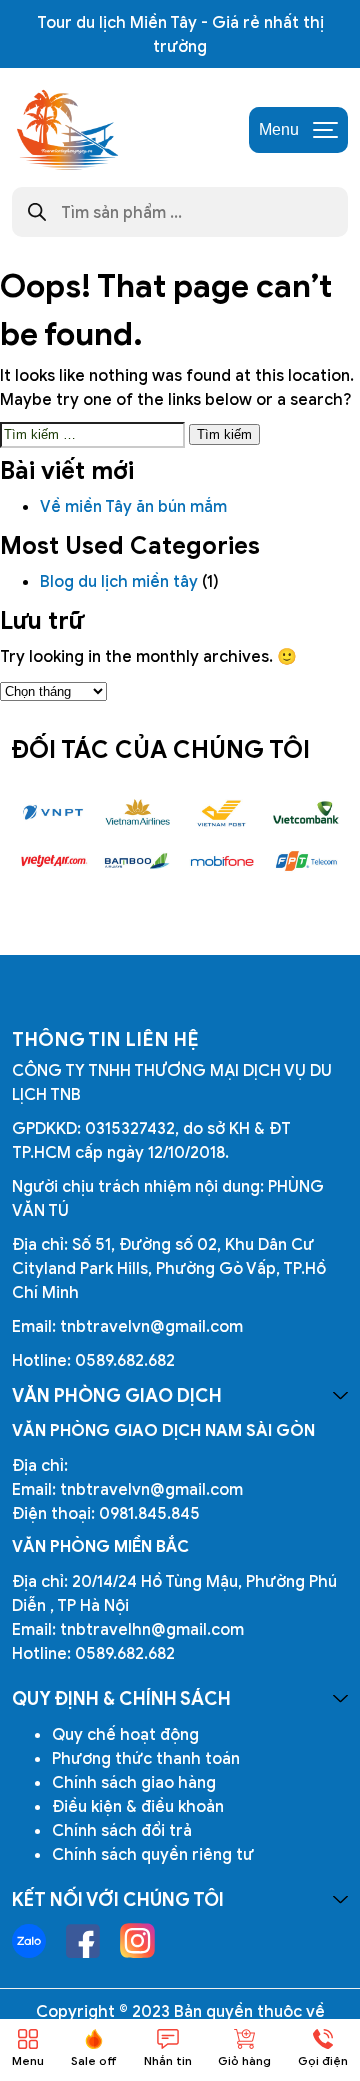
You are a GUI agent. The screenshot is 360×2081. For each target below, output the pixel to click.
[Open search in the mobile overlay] (180, 212)
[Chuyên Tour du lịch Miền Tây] (66, 130)
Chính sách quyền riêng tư (153, 1854)
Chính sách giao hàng (134, 1782)
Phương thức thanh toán (146, 1758)
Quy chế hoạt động (125, 1734)
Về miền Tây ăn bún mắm (135, 506)
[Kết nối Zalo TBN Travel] (29, 1941)
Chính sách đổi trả (122, 1830)
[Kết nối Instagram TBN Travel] (137, 1940)
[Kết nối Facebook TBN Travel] (83, 1941)
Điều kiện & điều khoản (138, 1806)
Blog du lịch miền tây (119, 581)
